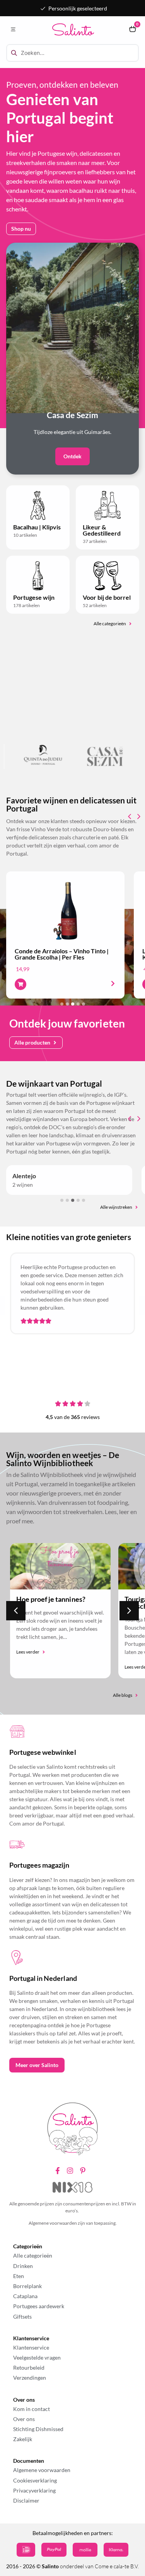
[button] (13, 30)
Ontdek (72, 456)
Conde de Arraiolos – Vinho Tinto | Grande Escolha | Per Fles (62, 954)
